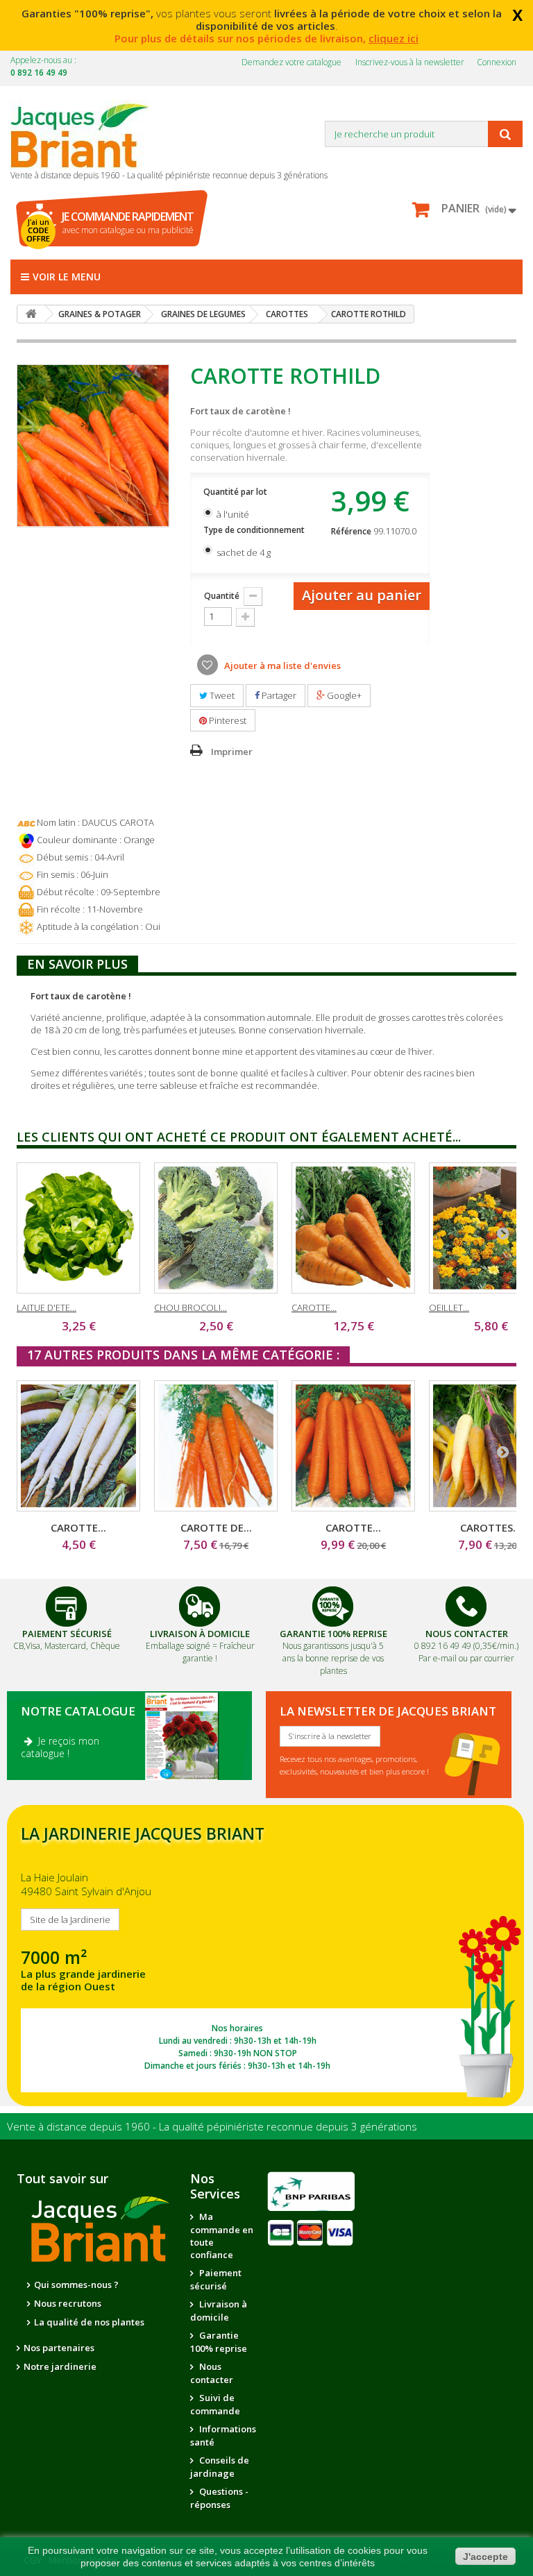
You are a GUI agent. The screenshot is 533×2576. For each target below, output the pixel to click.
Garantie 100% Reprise (333, 1634)
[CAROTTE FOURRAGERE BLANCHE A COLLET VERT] (78, 1446)
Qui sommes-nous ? (76, 2285)
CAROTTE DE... (216, 1527)
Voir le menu (67, 277)
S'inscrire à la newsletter (330, 1736)
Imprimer (232, 752)
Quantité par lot (236, 492)
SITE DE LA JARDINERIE (265, 1956)
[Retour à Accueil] (31, 314)
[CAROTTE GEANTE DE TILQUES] (353, 1228)
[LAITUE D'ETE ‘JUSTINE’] (78, 1228)
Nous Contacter (467, 1634)
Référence (351, 531)
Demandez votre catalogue (291, 62)
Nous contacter (212, 2373)
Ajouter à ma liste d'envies (281, 666)
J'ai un (38, 230)
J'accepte (485, 2557)
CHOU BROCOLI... (191, 1307)
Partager (278, 695)
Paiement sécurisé (216, 2279)
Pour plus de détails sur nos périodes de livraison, (266, 38)
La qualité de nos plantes (89, 2322)
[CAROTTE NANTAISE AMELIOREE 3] (353, 1446)
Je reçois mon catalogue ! (60, 1747)
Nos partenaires (59, 2348)
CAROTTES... (491, 1527)
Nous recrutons (68, 2303)
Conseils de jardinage (220, 2467)
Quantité (222, 596)
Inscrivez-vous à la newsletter (410, 62)
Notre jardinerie (60, 2366)
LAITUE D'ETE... (46, 1307)
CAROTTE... (314, 1307)
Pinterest (227, 720)
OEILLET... (449, 1307)
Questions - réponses (219, 2498)
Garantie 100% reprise (219, 2342)
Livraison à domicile (200, 1634)
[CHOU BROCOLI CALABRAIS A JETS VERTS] (216, 1228)
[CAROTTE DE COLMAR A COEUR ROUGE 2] (216, 1446)
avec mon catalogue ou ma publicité (128, 222)
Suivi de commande (215, 2404)
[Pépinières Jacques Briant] (87, 135)
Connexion (497, 62)
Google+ (343, 695)
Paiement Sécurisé (67, 1634)
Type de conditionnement (255, 530)
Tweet (221, 695)
